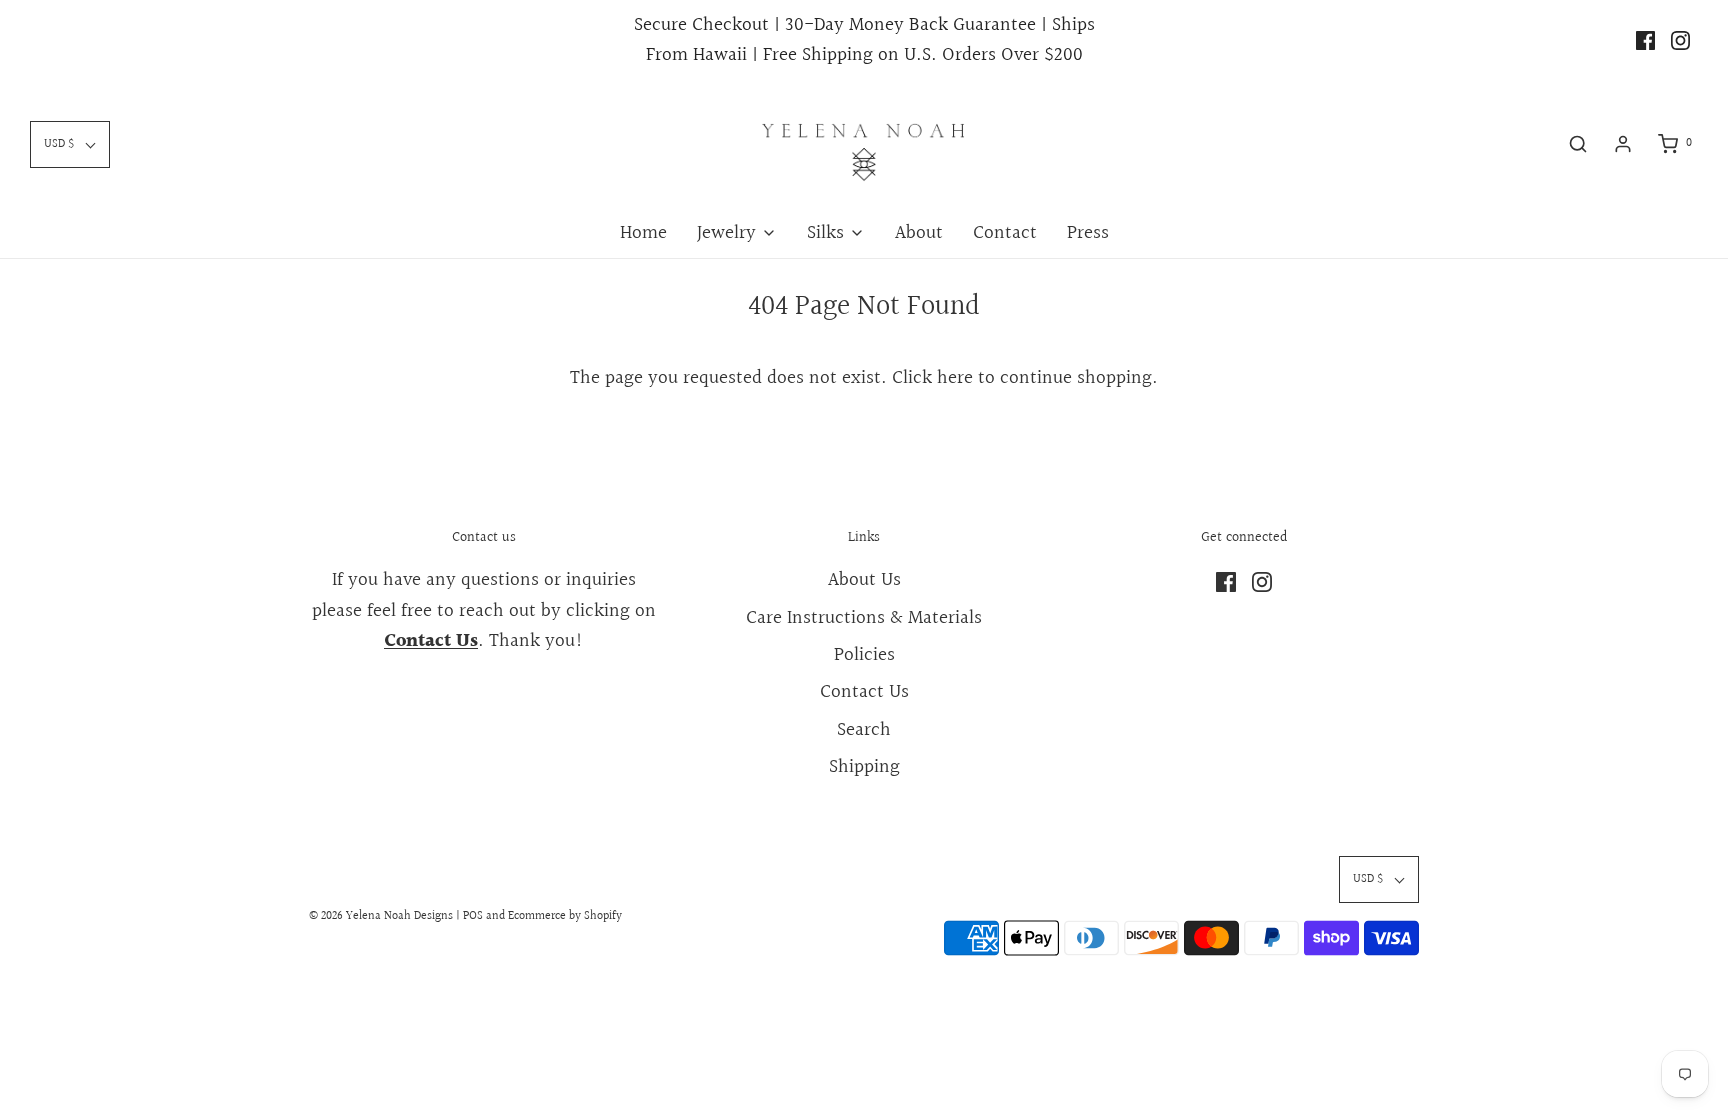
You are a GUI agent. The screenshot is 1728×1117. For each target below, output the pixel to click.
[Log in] (1623, 144)
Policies (864, 655)
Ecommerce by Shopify (565, 916)
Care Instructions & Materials (864, 618)
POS (473, 916)
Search (864, 730)
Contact (1005, 233)
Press (1088, 233)
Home (643, 233)
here (955, 378)
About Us (864, 580)
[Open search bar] (1578, 144)
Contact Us (864, 692)
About (919, 233)
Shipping (864, 767)
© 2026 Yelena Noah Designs (381, 916)
